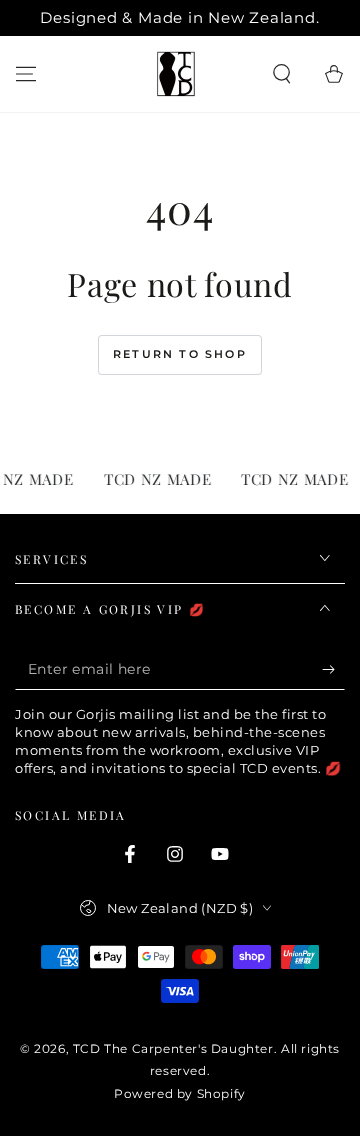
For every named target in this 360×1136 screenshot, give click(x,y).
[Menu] (26, 74)
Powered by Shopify (180, 1093)
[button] (282, 74)
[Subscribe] (333, 670)
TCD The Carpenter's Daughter (173, 1048)
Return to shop (180, 354)
